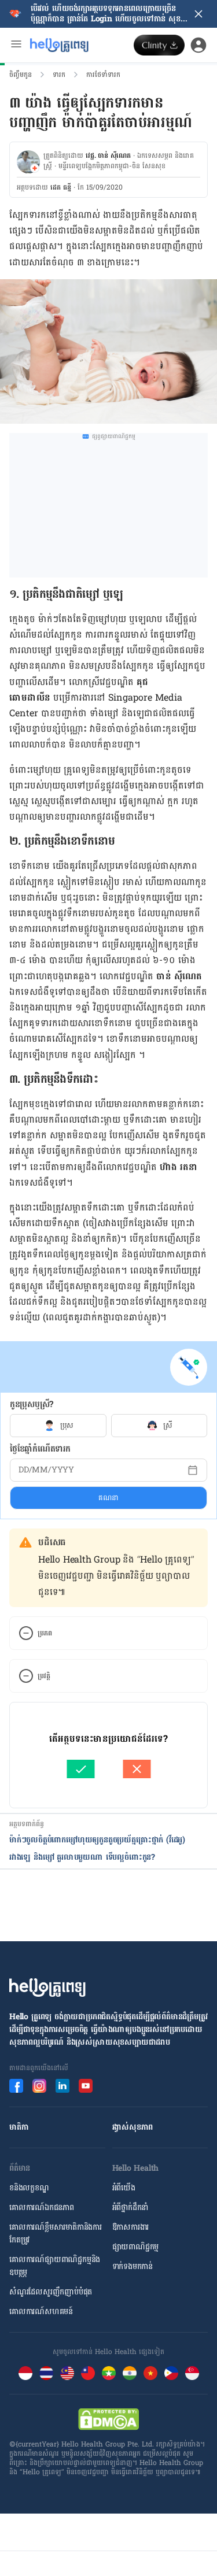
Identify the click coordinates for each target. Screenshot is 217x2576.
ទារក (59, 75)
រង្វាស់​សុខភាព (133, 2127)
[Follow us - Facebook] (16, 2086)
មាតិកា (19, 2127)
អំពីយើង (124, 2188)
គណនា (108, 1498)
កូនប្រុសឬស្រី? (32, 1404)
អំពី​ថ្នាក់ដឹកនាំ (130, 2207)
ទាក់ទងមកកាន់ (133, 2266)
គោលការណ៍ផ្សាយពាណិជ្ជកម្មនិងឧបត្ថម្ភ (55, 2266)
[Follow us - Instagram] (39, 2086)
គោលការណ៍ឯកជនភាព (42, 2207)
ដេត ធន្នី (61, 187)
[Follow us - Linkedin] (62, 2086)
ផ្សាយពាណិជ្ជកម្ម (136, 2247)
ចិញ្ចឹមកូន (21, 75)
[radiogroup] (108, 1426)
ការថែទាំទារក (103, 75)
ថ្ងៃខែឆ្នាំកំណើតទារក (40, 1449)
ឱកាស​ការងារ (131, 2227)
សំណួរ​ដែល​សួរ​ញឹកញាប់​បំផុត (51, 2292)
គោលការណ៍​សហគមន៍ (41, 2312)
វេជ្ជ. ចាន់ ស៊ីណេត (108, 156)
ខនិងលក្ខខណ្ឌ (29, 2188)
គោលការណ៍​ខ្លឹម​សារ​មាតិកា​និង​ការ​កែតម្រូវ (56, 2233)
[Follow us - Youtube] (86, 2086)
